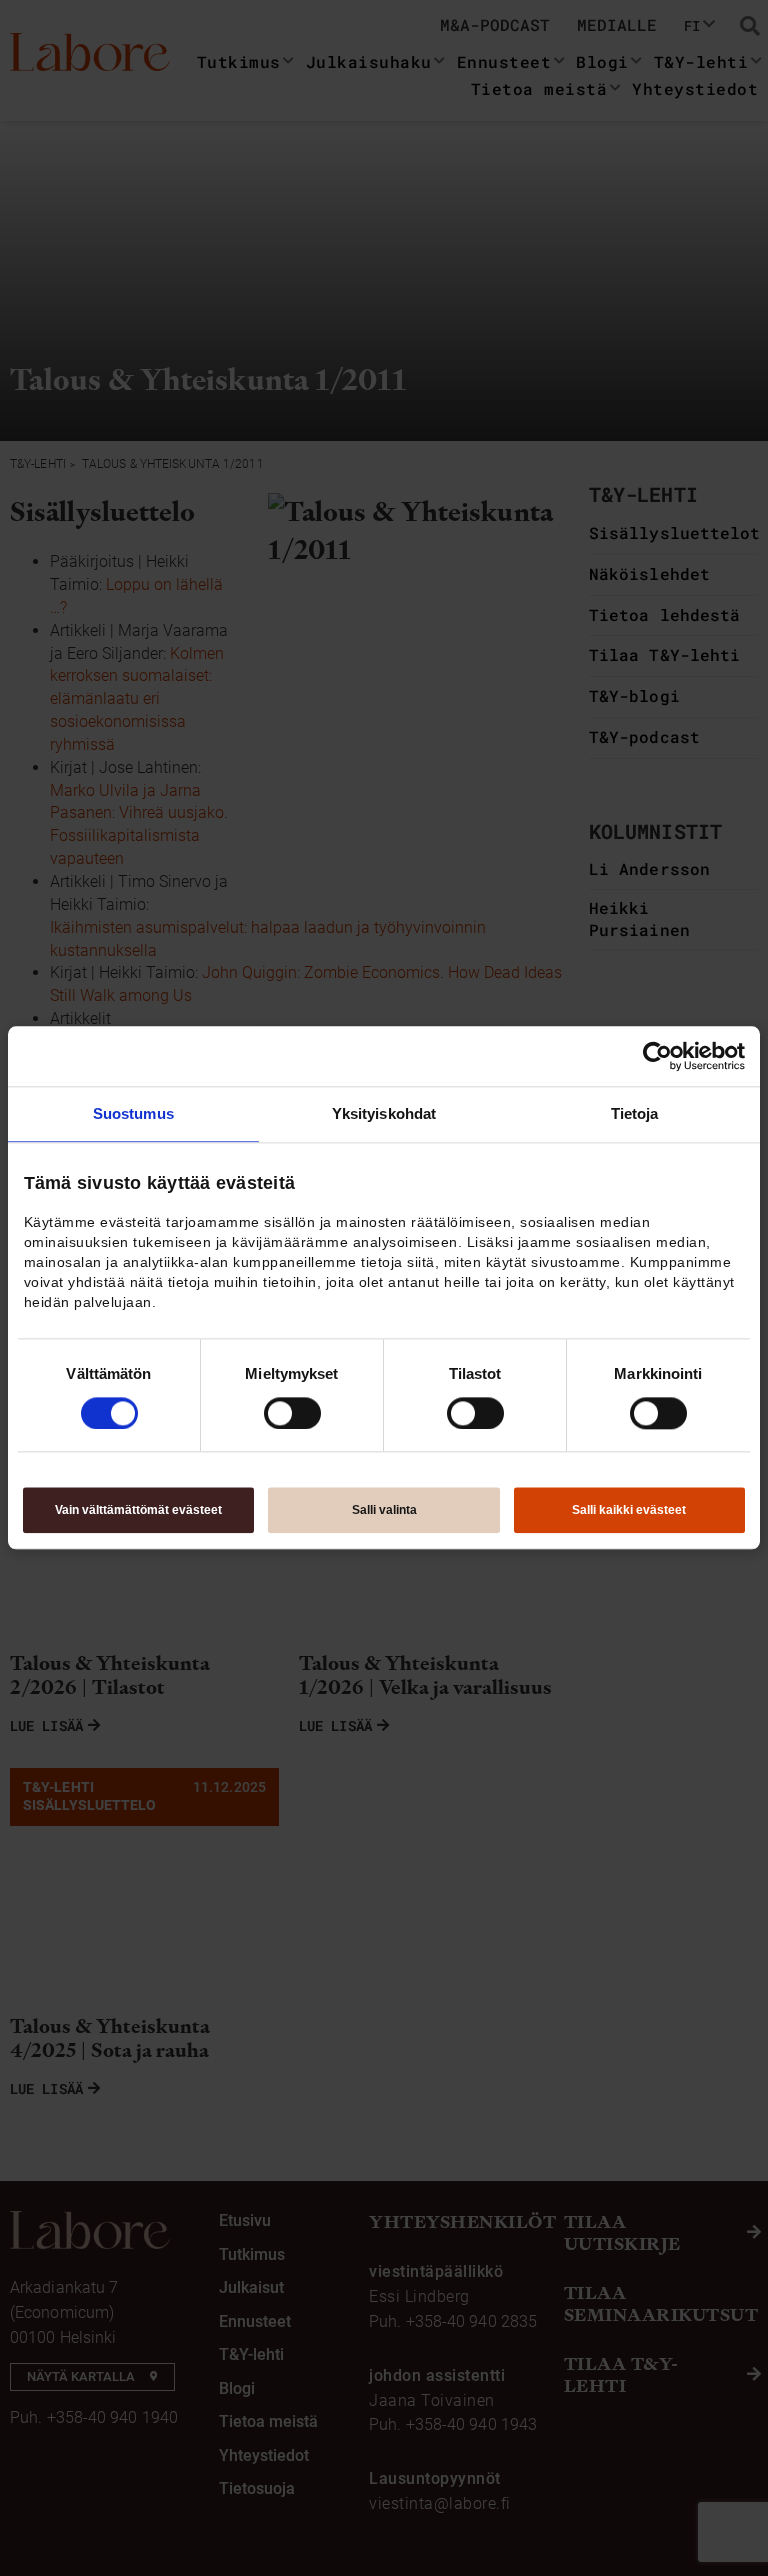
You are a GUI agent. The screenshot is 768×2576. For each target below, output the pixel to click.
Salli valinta (384, 1511)
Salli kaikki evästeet (629, 1511)
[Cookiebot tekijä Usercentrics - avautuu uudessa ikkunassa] (657, 1056)
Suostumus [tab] (133, 1113)
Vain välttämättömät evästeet (138, 1511)
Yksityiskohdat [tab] (384, 1113)
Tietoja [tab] (635, 1113)
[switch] (292, 1413)
